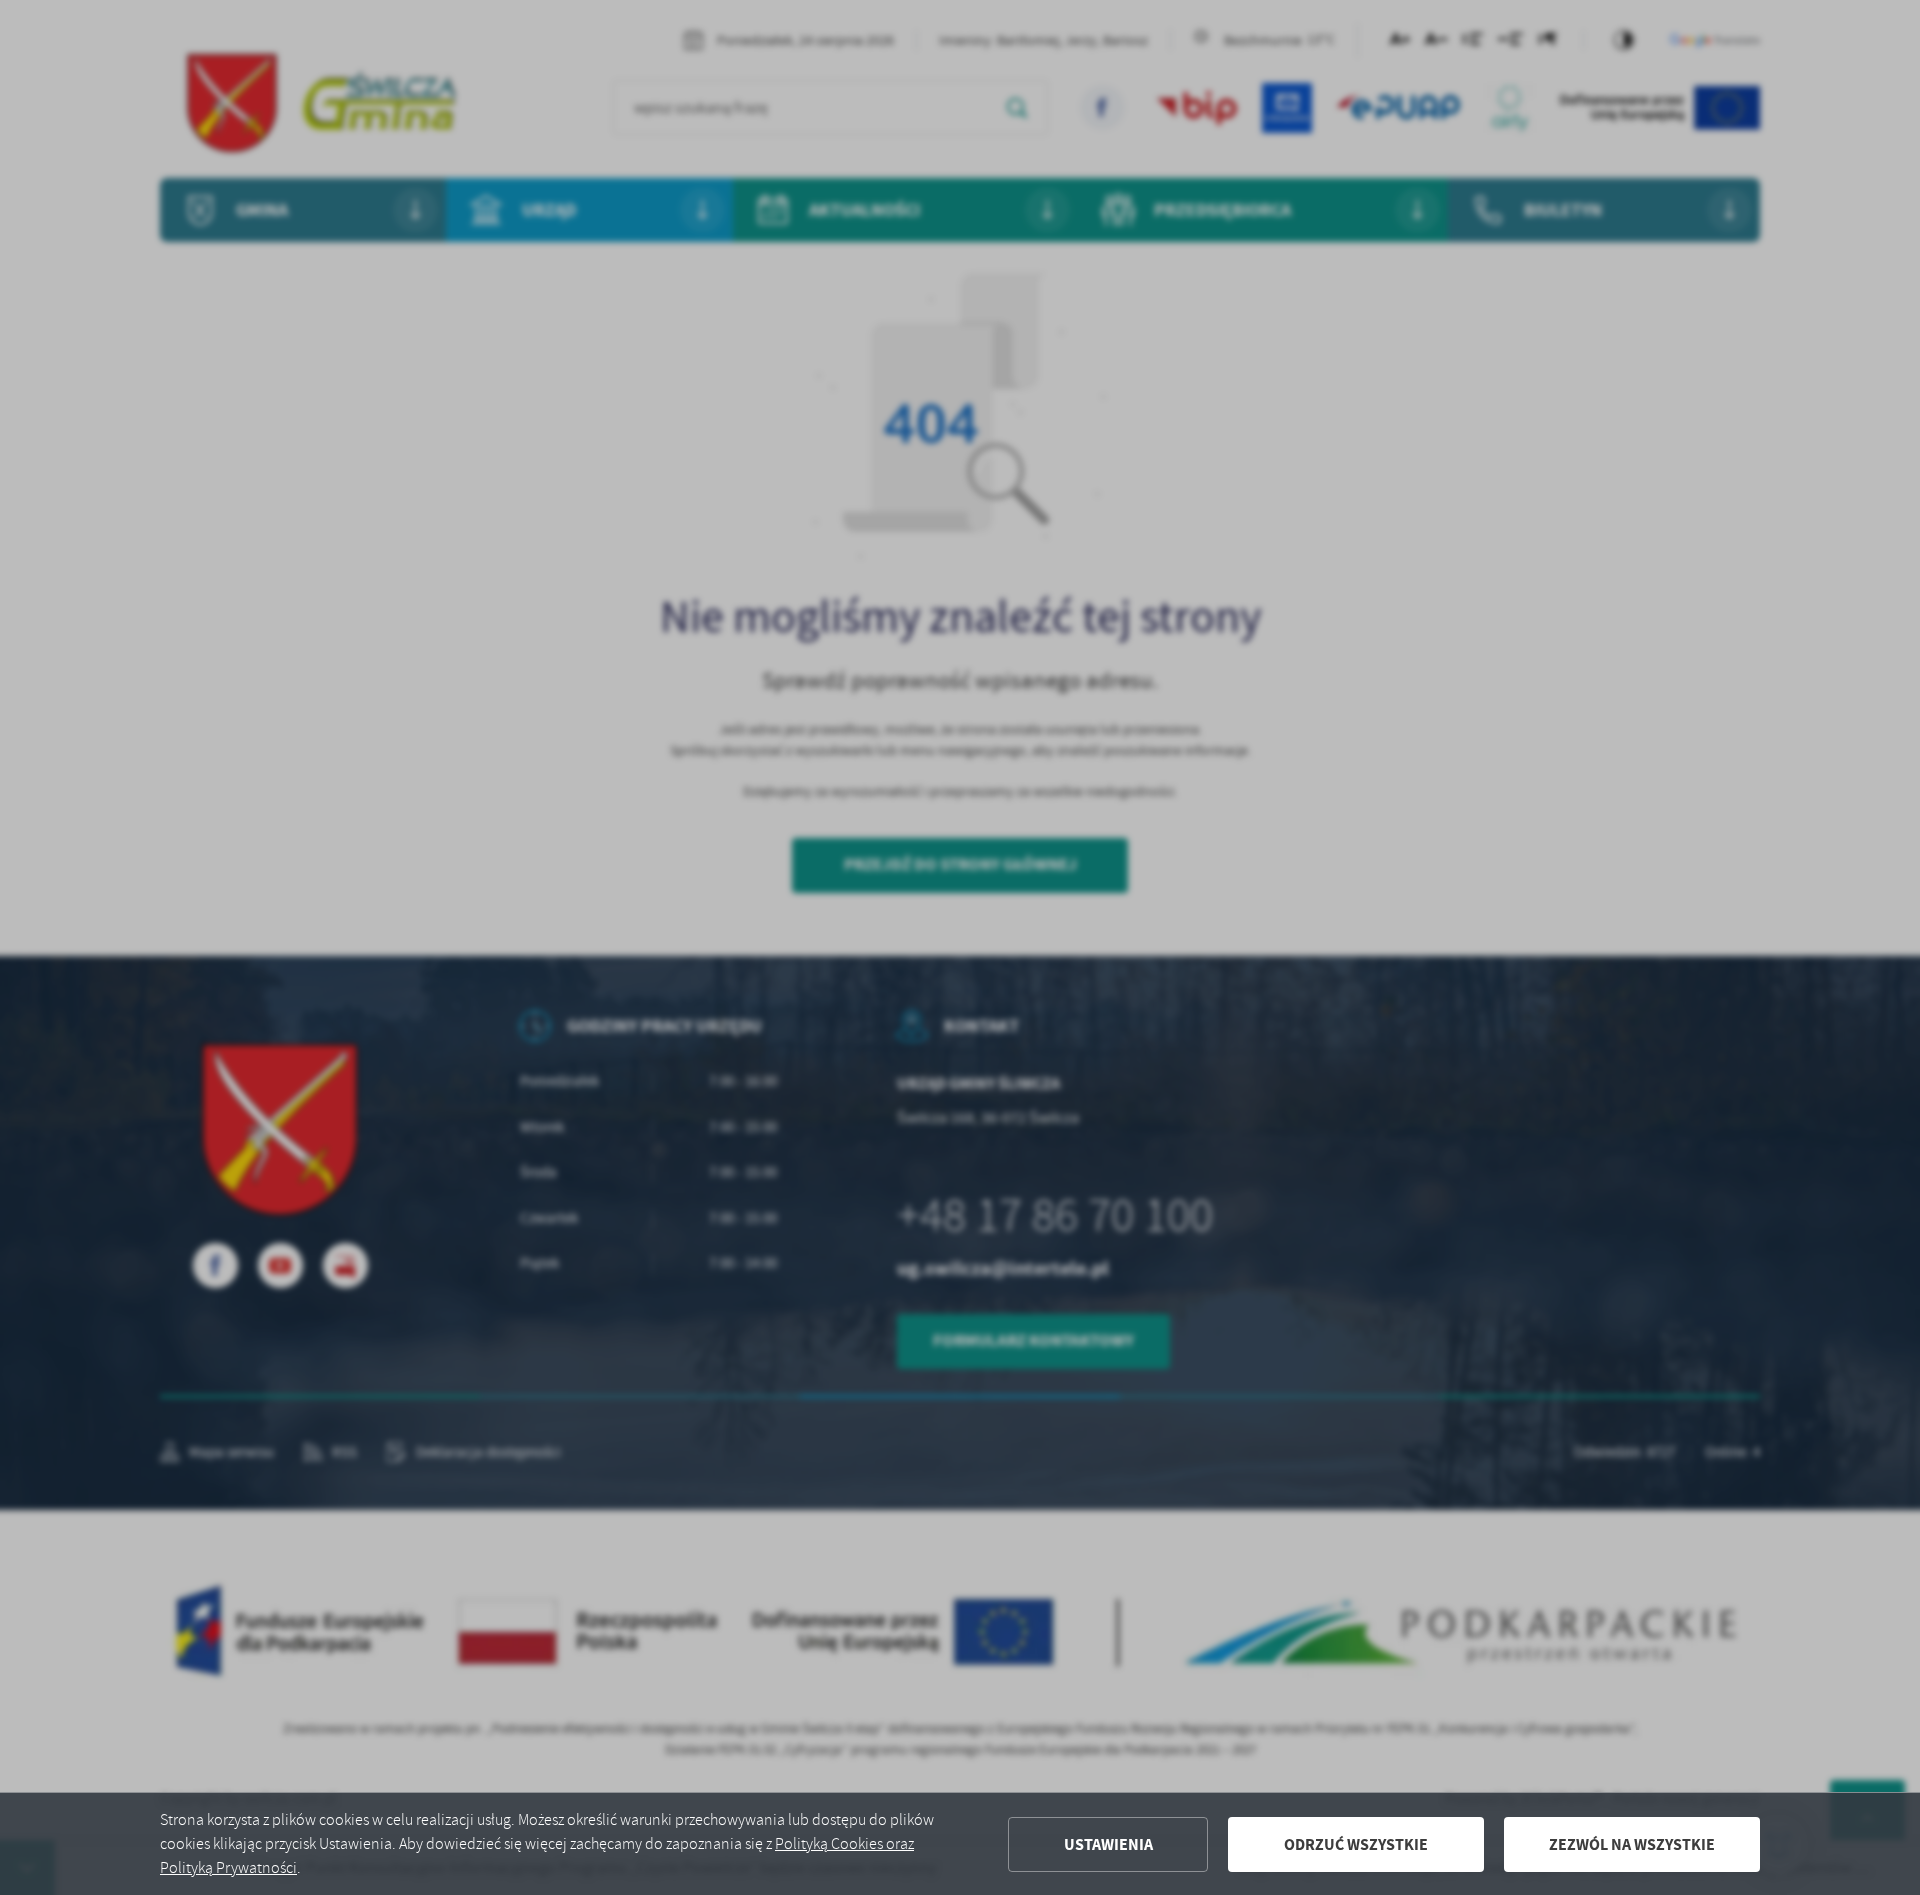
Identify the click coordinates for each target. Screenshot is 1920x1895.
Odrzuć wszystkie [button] (1356, 1844)
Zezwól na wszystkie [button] (1632, 1844)
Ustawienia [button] (1108, 1844)
